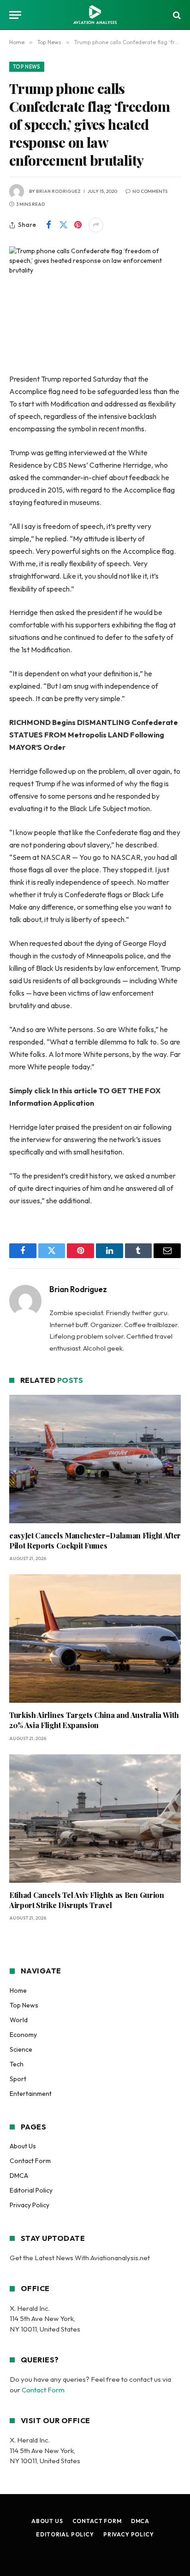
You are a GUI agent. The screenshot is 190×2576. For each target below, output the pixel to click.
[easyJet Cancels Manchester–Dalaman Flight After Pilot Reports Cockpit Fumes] (95, 1459)
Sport (18, 2079)
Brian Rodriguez (58, 191)
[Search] (176, 15)
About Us (23, 2146)
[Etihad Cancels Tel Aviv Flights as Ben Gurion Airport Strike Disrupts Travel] (95, 1819)
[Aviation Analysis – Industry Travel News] (95, 15)
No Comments (150, 191)
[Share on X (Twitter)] (63, 225)
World (19, 2020)
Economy (23, 2035)
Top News (27, 67)
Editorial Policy (31, 2190)
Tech (17, 2064)
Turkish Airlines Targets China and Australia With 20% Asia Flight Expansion (94, 1720)
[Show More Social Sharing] (96, 225)
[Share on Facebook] (48, 225)
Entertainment (31, 2094)
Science (21, 2049)
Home (18, 1990)
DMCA (19, 2176)
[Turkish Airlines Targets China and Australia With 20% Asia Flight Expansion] (95, 1639)
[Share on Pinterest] (78, 225)
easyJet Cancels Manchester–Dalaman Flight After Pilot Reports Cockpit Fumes (95, 1540)
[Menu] (15, 15)
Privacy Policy (30, 2205)
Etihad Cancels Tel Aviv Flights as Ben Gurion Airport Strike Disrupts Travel (87, 1900)
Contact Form (30, 2161)
